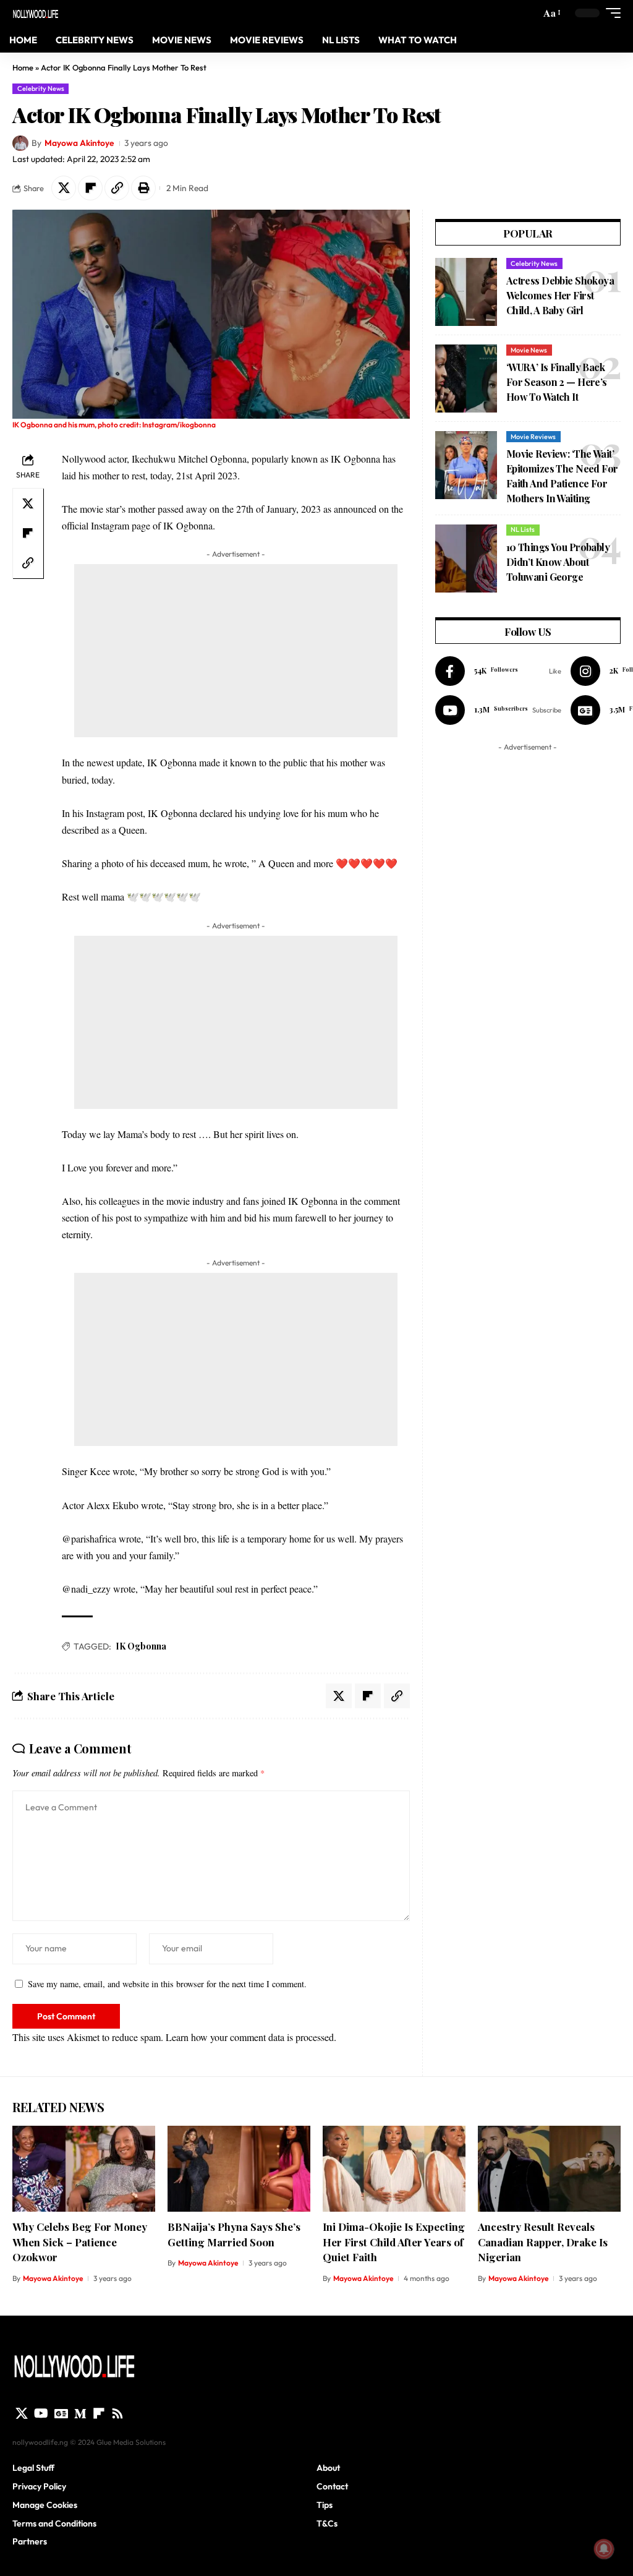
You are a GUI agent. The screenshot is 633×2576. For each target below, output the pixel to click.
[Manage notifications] (604, 2549)
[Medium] (80, 2413)
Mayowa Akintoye (79, 143)
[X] (22, 2413)
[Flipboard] (99, 2413)
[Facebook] (498, 671)
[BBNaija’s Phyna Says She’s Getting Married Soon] (239, 2169)
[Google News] (61, 2413)
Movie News (529, 350)
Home (23, 67)
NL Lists (523, 529)
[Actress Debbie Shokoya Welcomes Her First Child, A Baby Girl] (466, 292)
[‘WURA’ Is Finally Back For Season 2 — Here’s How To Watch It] (466, 379)
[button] (551, 13)
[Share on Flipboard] (90, 188)
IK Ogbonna (141, 1646)
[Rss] (117, 2413)
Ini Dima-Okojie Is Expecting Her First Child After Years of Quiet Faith (394, 2242)
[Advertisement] (236, 651)
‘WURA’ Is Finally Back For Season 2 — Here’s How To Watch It (557, 382)
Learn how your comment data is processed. (251, 2037)
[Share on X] (64, 188)
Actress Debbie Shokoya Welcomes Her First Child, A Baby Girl (560, 295)
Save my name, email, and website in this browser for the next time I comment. (167, 1984)
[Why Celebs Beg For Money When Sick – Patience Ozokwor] (84, 2169)
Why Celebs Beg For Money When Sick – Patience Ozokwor (80, 2242)
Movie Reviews (533, 437)
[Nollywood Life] (36, 13)
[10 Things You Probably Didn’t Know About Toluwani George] (466, 558)
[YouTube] (41, 2413)
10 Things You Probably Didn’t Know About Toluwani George (558, 562)
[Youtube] (498, 710)
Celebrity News (41, 88)
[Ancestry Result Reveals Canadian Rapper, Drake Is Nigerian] (549, 2169)
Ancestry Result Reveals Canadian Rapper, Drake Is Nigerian (543, 2242)
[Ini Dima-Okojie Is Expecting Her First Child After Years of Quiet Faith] (394, 2169)
